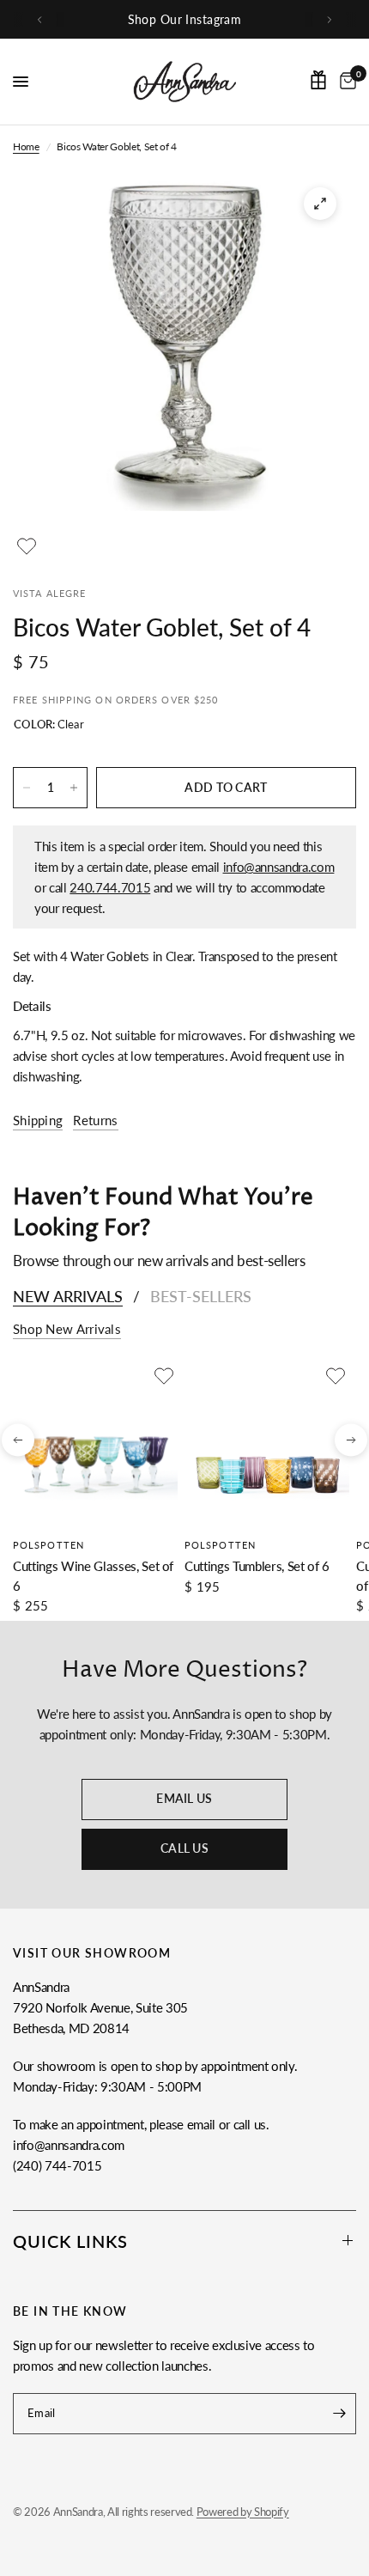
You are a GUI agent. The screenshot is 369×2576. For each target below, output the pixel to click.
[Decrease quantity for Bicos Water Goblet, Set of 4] (27, 788)
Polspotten (48, 1545)
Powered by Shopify (243, 2512)
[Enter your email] (339, 2414)
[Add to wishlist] (27, 546)
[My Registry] (318, 80)
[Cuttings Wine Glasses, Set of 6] (95, 1445)
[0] (345, 82)
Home (26, 146)
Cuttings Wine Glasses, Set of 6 (93, 1576)
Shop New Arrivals (67, 1329)
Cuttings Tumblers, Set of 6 (257, 1566)
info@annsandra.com (279, 867)
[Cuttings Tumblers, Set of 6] (267, 1445)
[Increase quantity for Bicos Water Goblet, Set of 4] (74, 788)
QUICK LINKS (70, 2241)
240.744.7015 (110, 887)
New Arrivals (68, 1296)
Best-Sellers (201, 1296)
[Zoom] (320, 204)
